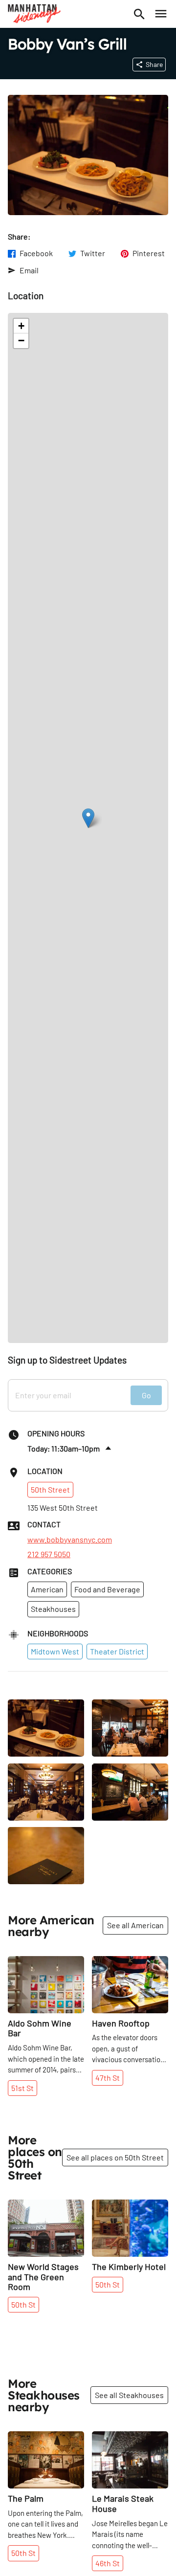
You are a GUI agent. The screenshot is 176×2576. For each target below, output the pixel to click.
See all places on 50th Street (115, 2157)
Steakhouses (53, 1609)
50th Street (50, 1489)
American (47, 1589)
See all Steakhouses (129, 2395)
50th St (23, 2304)
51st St (22, 2088)
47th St (108, 2078)
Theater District (117, 1651)
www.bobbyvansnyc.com (70, 1540)
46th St (108, 2563)
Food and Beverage (107, 1589)
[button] (88, 818)
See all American (135, 1925)
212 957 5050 (49, 1554)
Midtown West (55, 1651)
